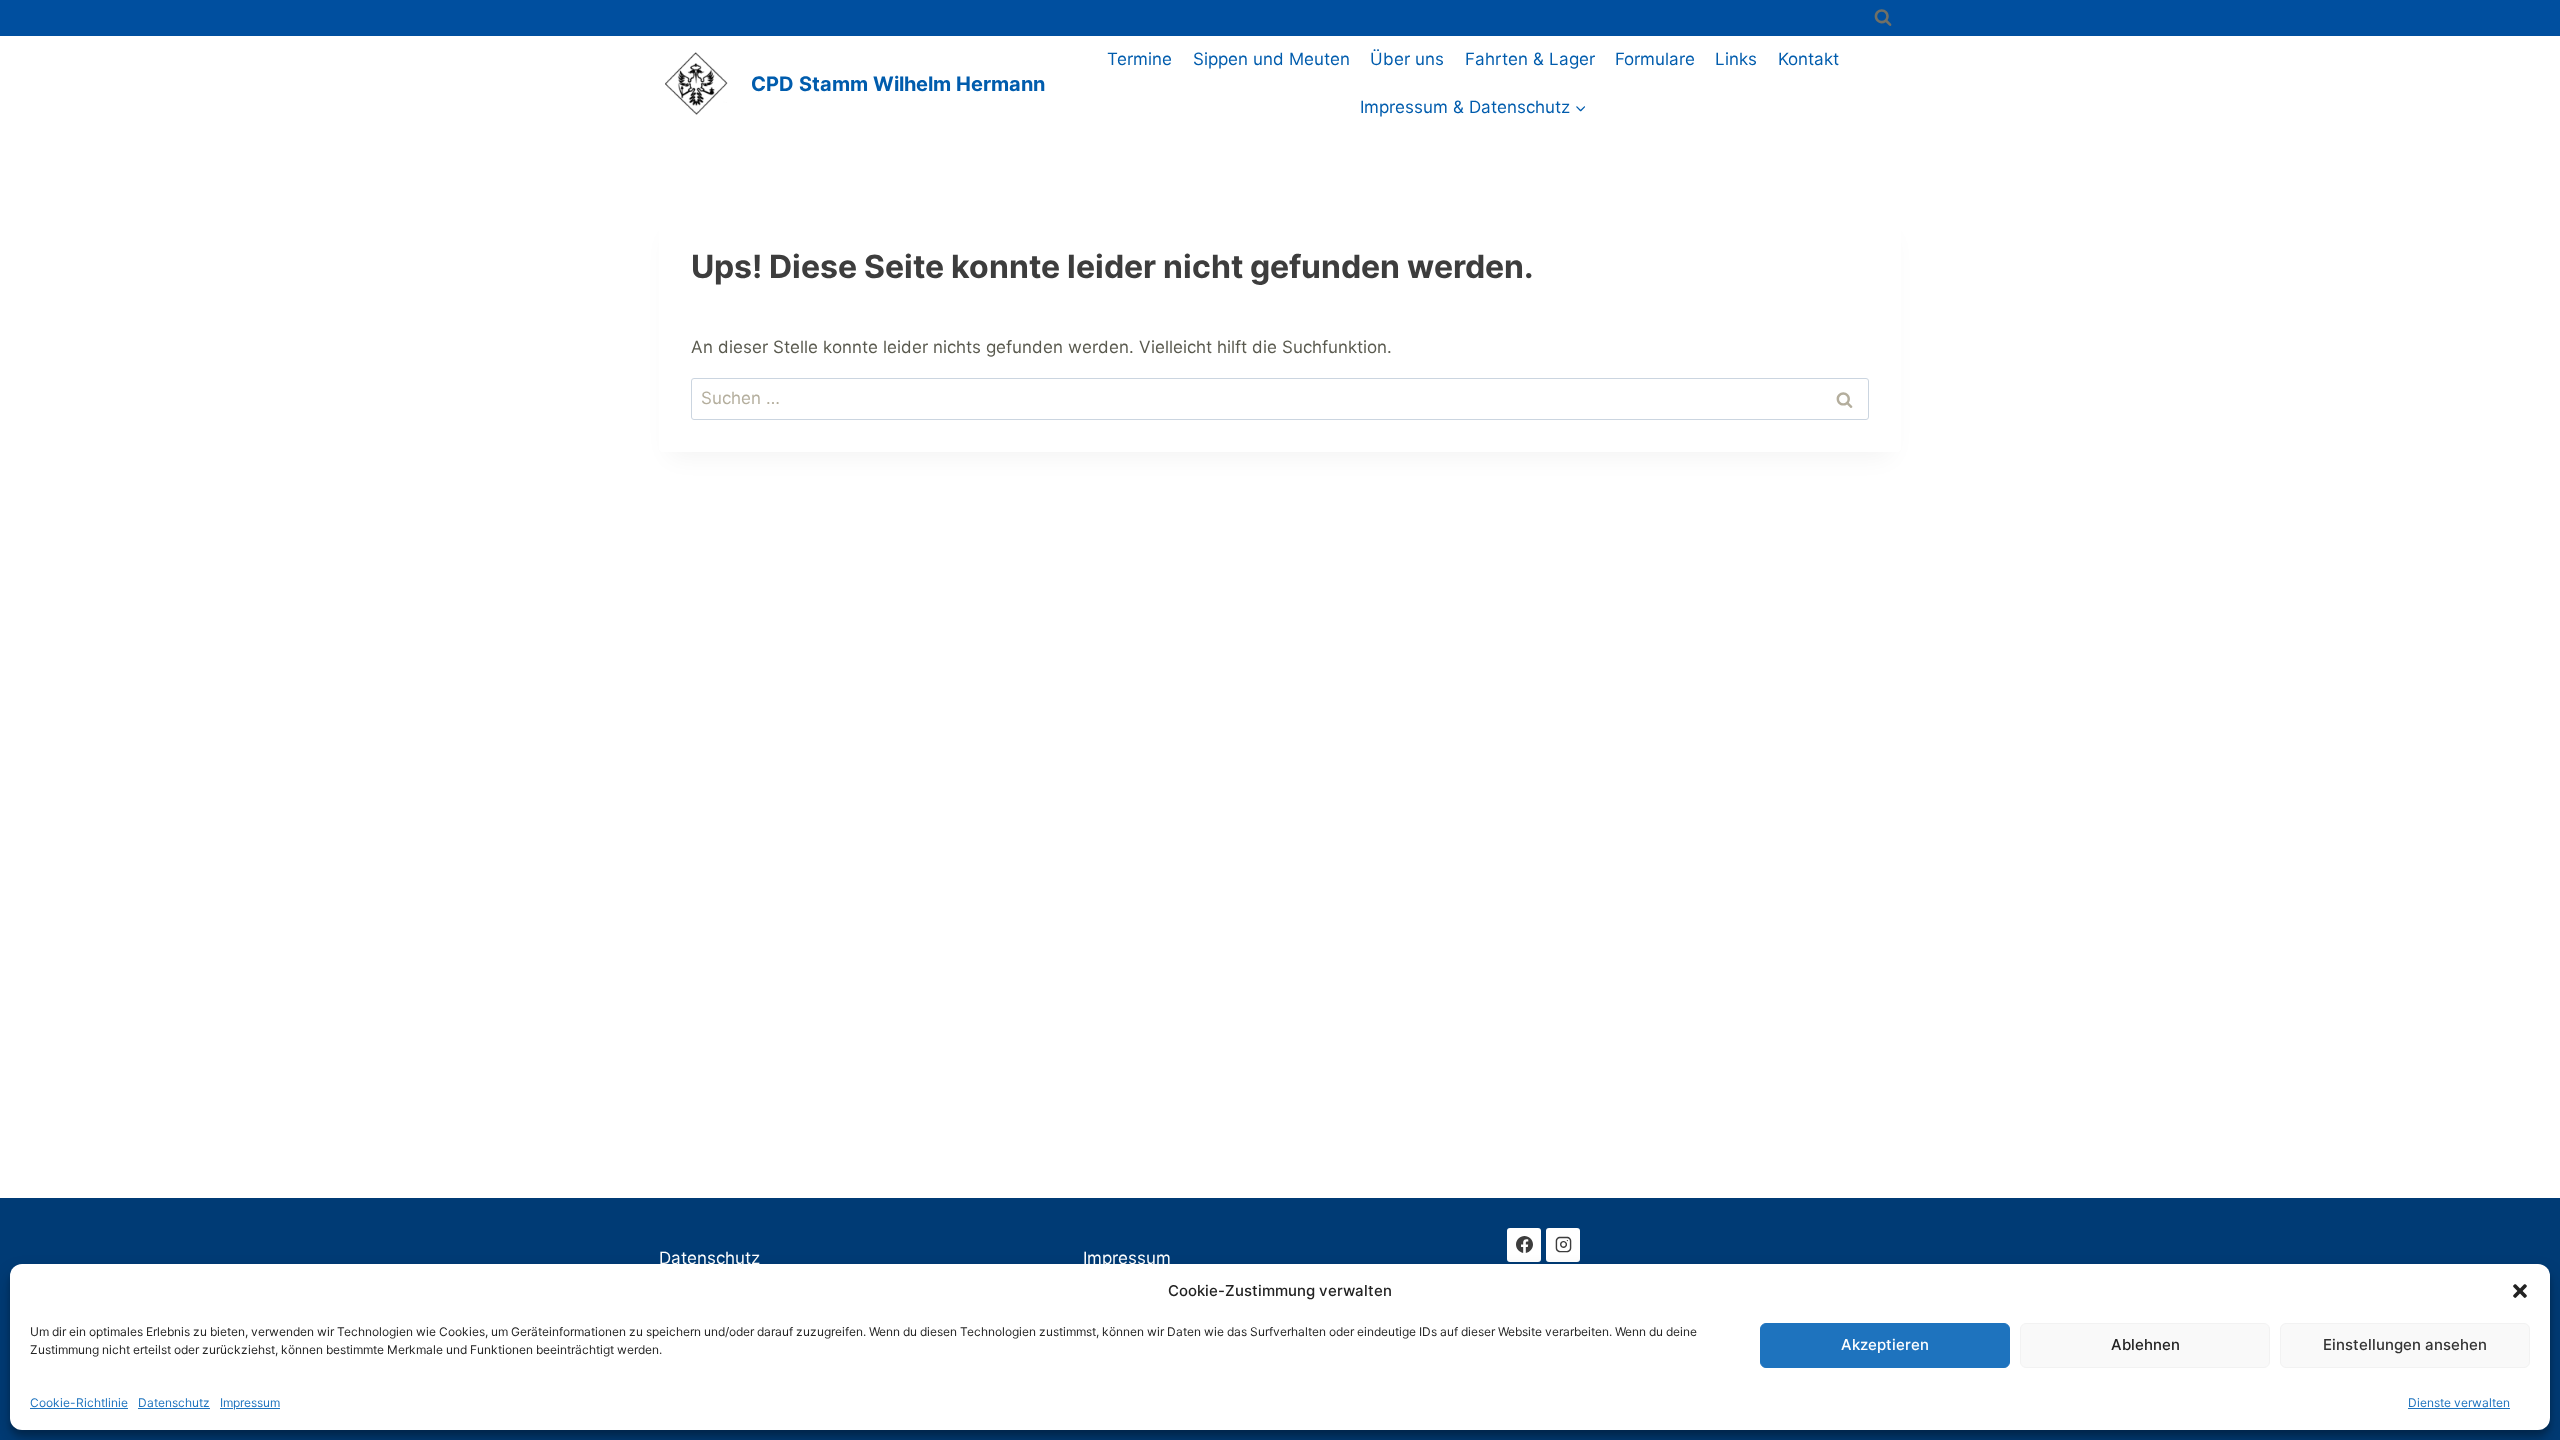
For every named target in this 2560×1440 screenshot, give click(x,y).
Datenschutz (174, 1402)
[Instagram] (1563, 1245)
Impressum (250, 1402)
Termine (1139, 59)
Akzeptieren (1885, 1344)
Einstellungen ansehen (2405, 1344)
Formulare (1655, 59)
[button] (2520, 1291)
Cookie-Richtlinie (79, 1402)
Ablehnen (2145, 1344)
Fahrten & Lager (1530, 59)
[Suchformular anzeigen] (1883, 18)
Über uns (1407, 59)
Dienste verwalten (2459, 1402)
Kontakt (1808, 59)
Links (1736, 59)
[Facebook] (1524, 1245)
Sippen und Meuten (1271, 59)
